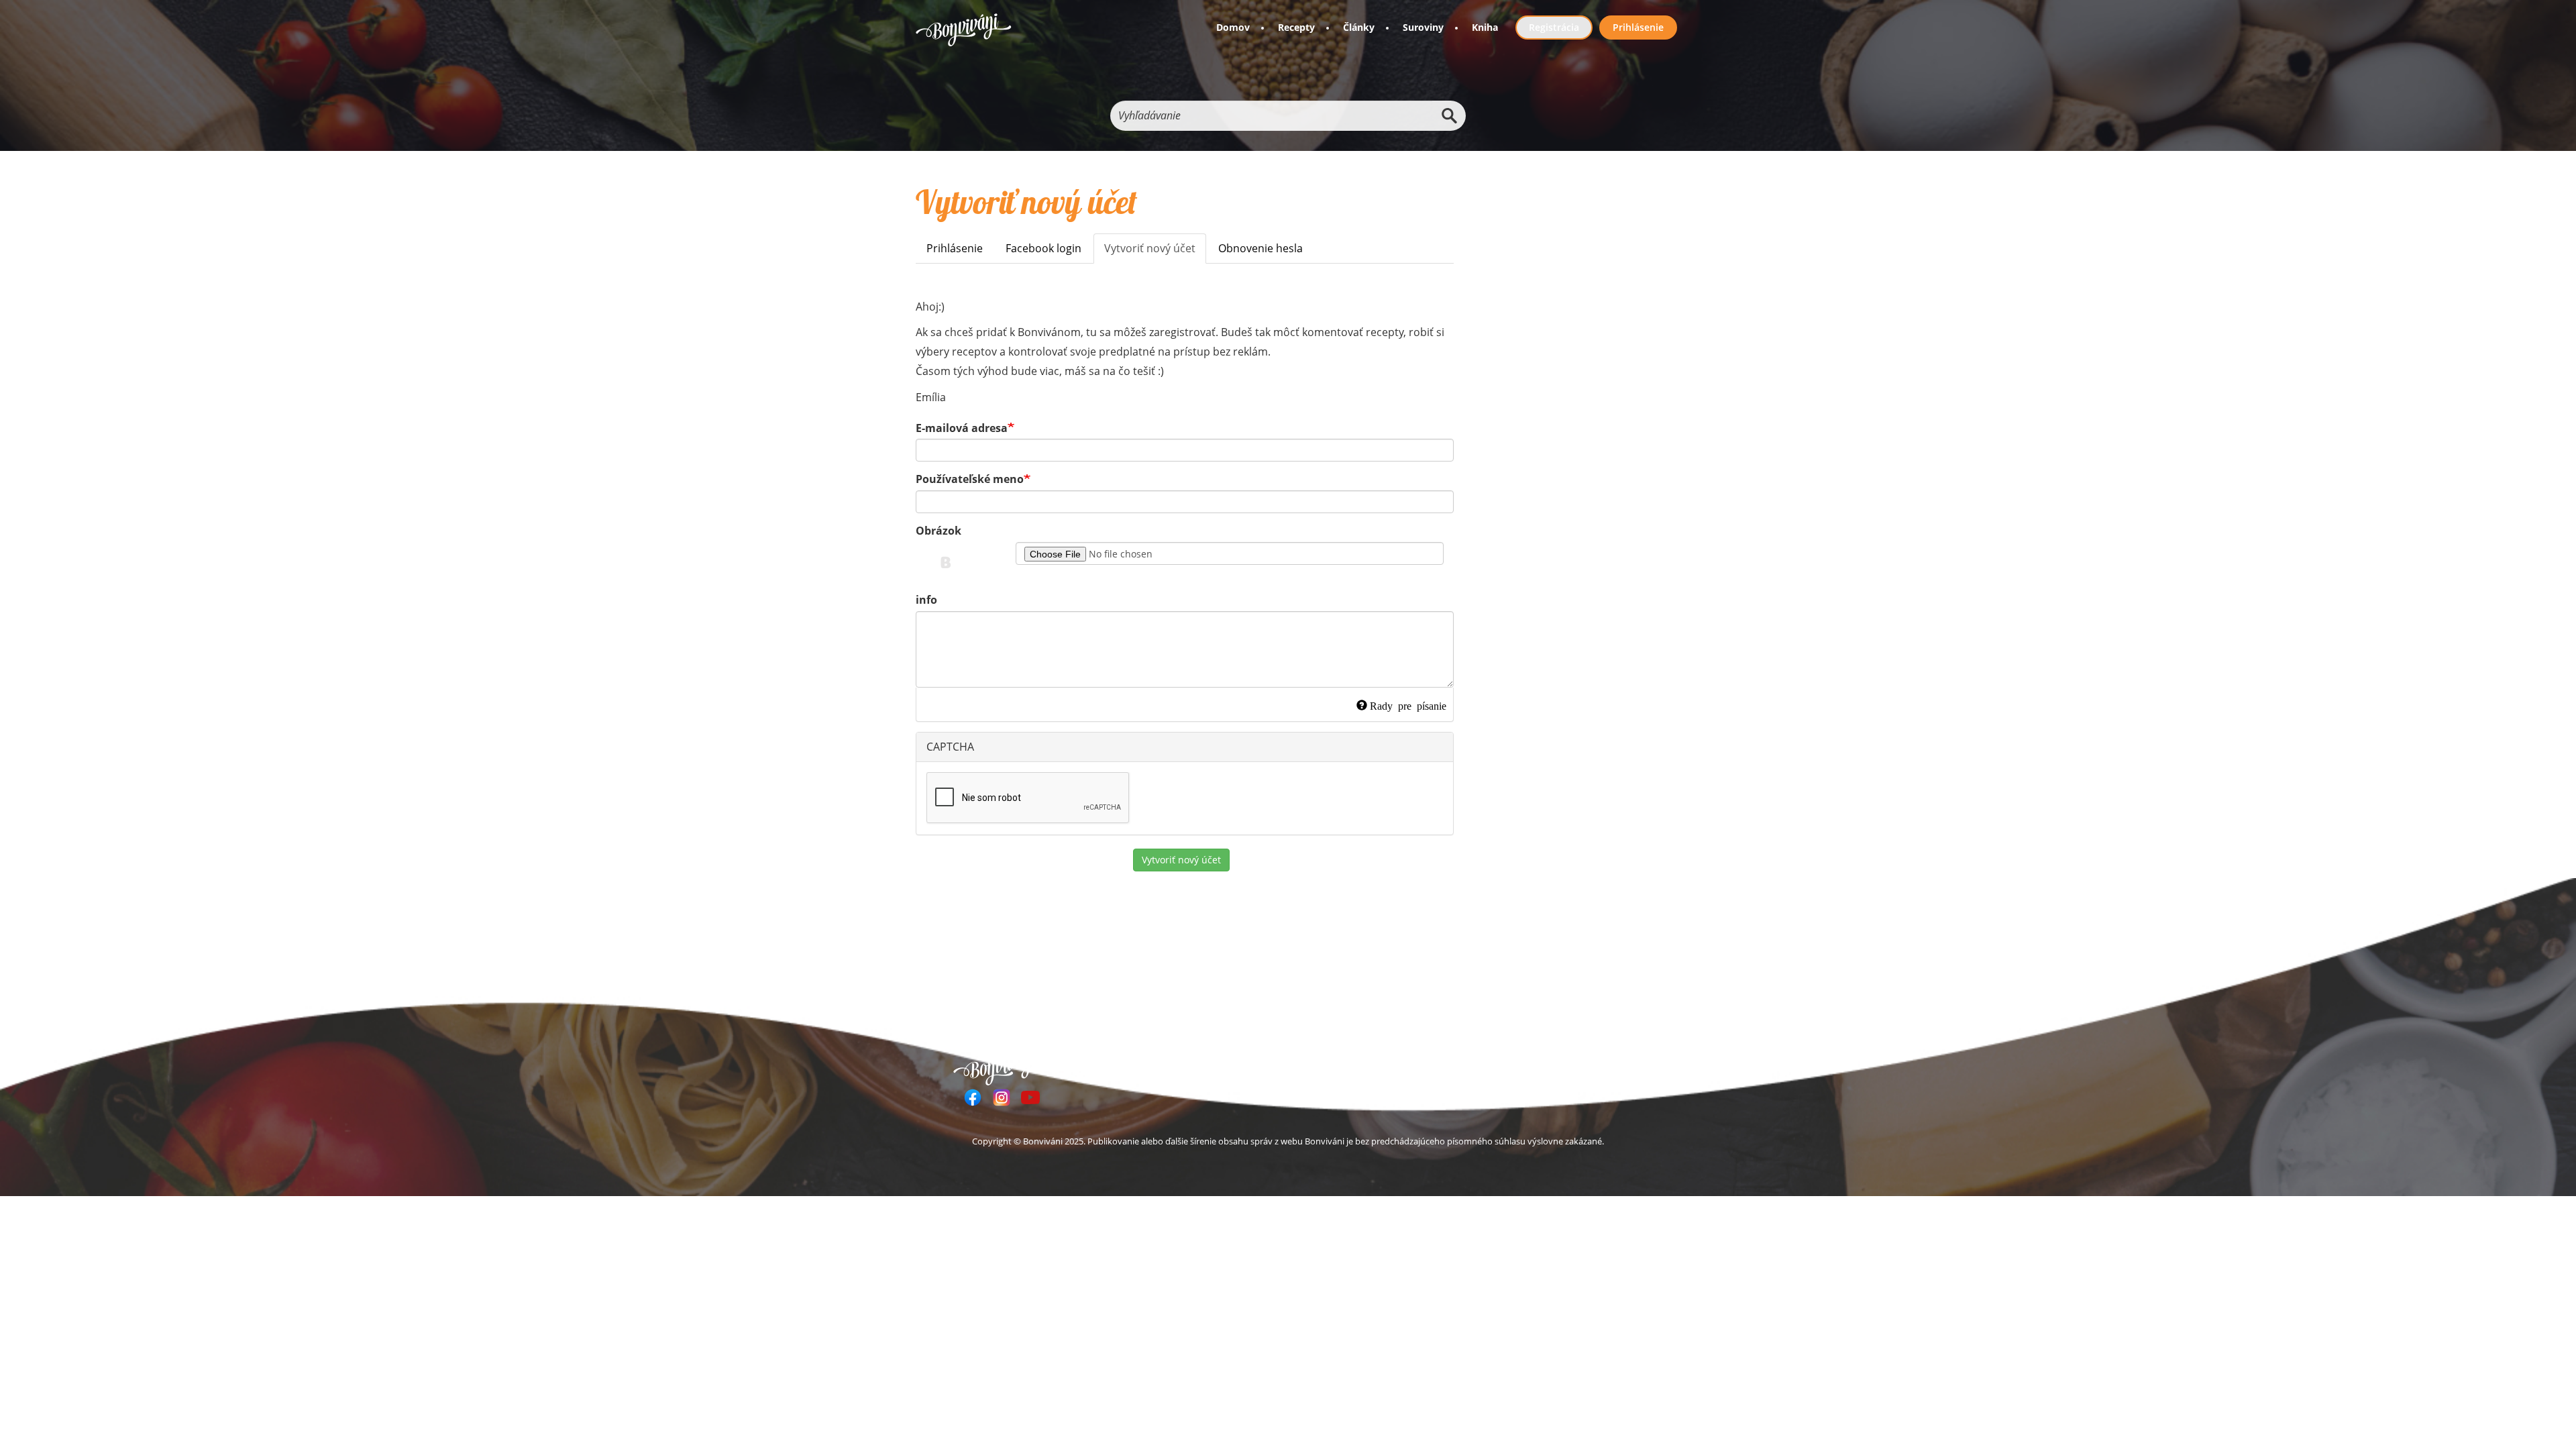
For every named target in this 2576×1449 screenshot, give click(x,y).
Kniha (1485, 27)
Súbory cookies (1603, 1066)
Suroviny (1423, 27)
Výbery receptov (1290, 1066)
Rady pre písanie (1408, 705)
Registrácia (1554, 27)
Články (1359, 27)
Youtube (1030, 1097)
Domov (1233, 27)
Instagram (1002, 1097)
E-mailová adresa (962, 428)
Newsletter (1417, 1066)
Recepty (1296, 27)
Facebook (973, 1097)
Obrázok (938, 531)
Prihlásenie (1638, 27)
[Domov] (964, 30)
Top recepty (1209, 1066)
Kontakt (1532, 1066)
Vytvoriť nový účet (1155, 252)
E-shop (1359, 1066)
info (926, 600)
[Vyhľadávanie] (1449, 116)
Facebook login (1043, 248)
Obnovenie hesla (1260, 248)
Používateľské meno (970, 479)
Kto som (1478, 1066)
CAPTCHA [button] (950, 747)
